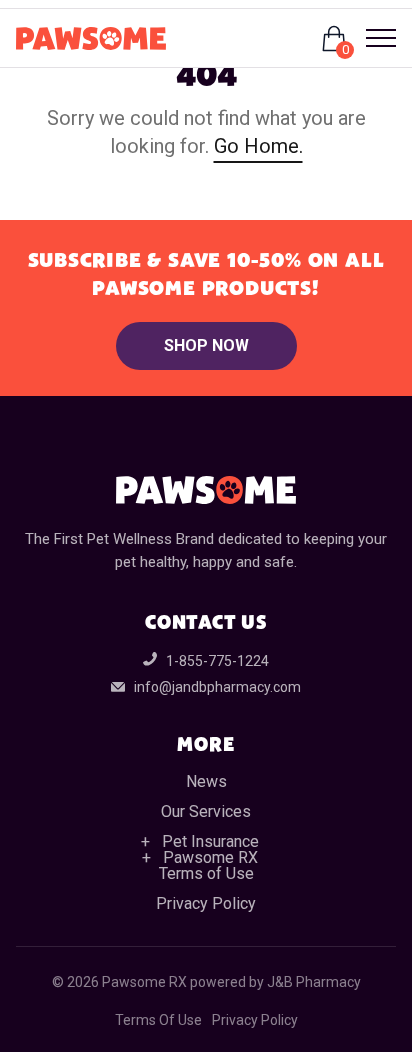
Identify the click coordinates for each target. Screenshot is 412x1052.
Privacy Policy (206, 903)
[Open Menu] (373, 38)
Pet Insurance (210, 841)
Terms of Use (206, 873)
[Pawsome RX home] (91, 38)
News (206, 781)
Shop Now (206, 345)
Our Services (206, 811)
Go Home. (258, 146)
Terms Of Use (158, 1020)
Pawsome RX (210, 857)
